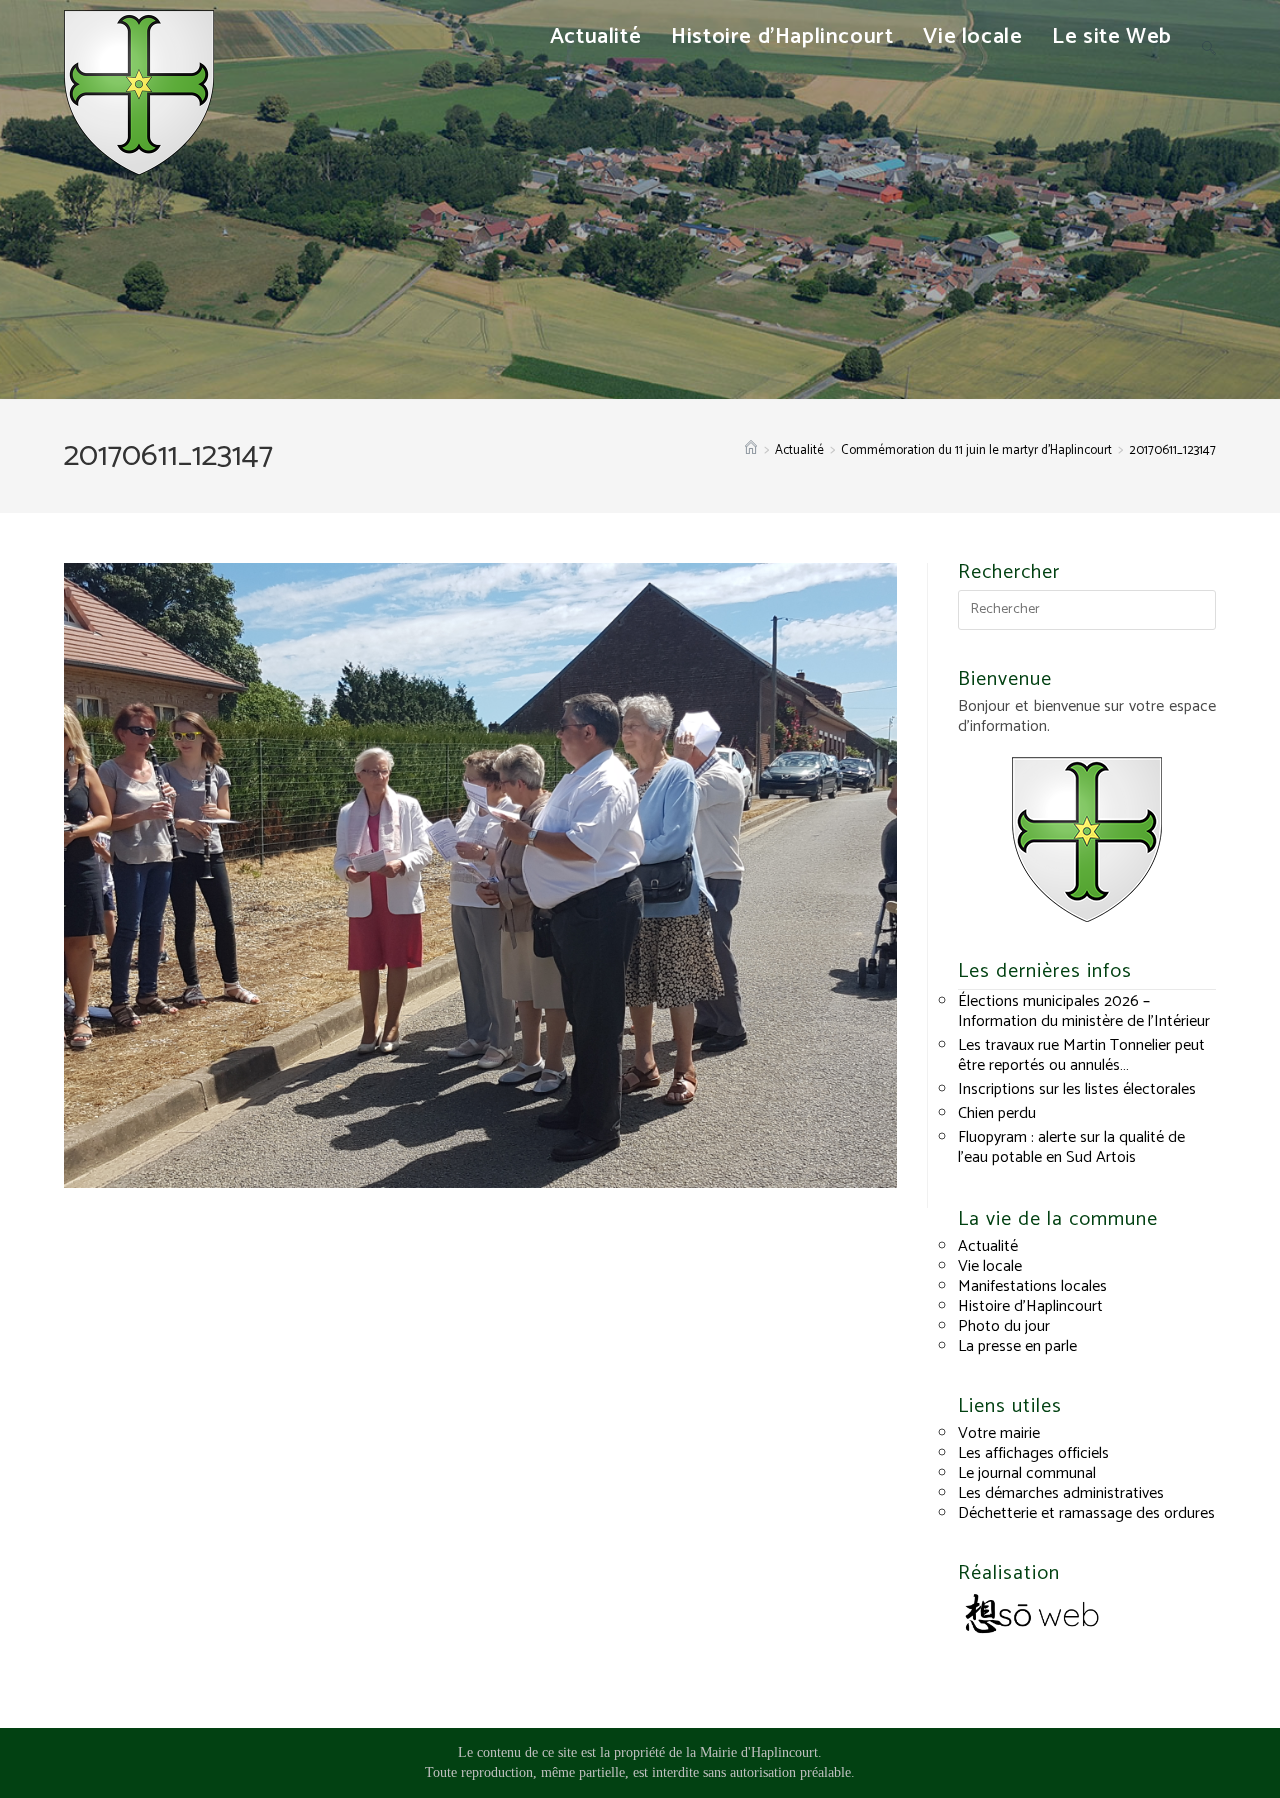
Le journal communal (1027, 1473)
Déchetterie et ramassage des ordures (1086, 1513)
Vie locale (990, 1266)
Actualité (988, 1246)
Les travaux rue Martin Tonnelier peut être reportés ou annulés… (1081, 1055)
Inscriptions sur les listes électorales (1077, 1089)
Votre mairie (999, 1433)
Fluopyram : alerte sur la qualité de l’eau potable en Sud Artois (1071, 1147)
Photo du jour (1004, 1326)
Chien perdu (997, 1113)
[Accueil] (751, 450)
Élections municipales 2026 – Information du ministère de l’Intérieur (1084, 1011)
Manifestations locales (1032, 1286)
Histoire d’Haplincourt (1030, 1306)
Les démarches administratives (1061, 1493)
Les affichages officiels (1033, 1453)
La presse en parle (1017, 1346)
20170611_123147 (1172, 450)
